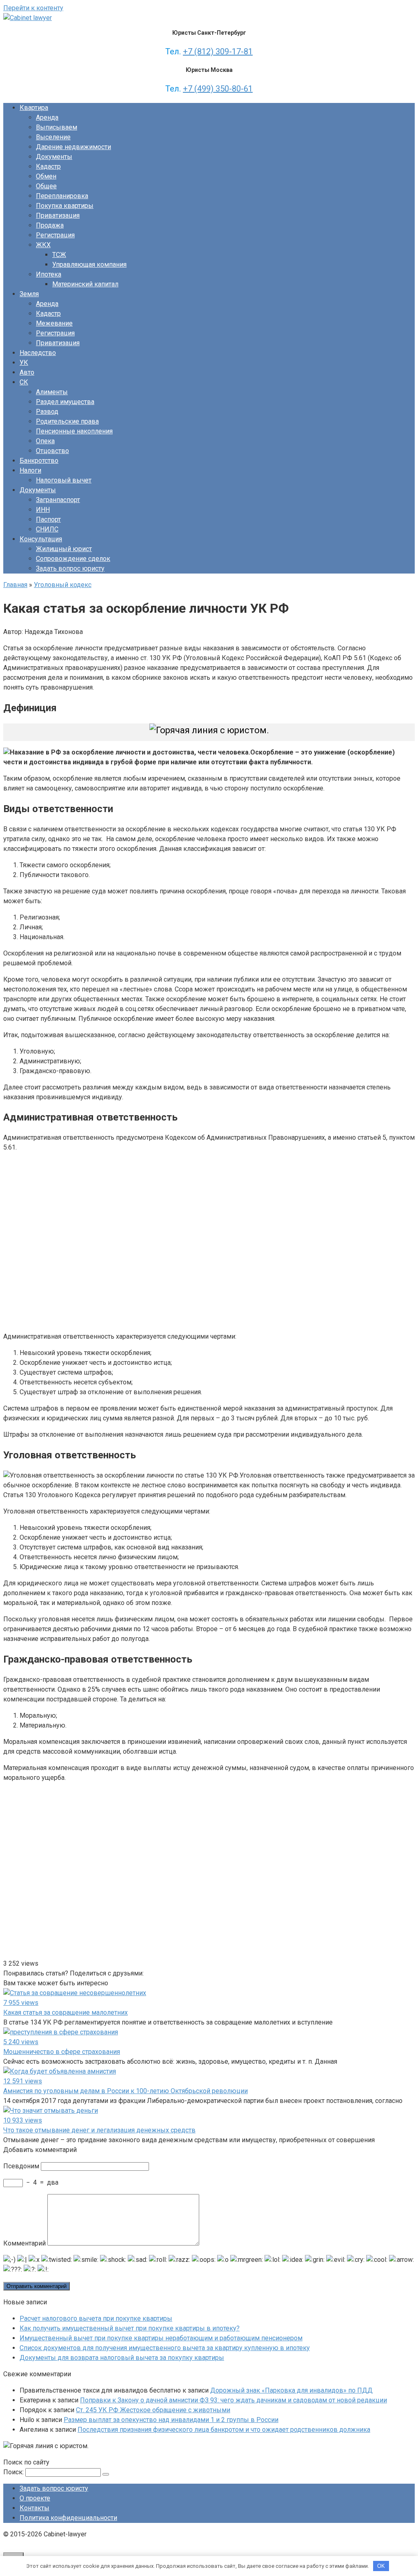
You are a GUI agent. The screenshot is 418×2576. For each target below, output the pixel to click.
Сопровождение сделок (73, 559)
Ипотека (49, 274)
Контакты (34, 2508)
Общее (46, 186)
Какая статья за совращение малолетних (66, 2012)
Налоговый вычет (64, 480)
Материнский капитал (85, 284)
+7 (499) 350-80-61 (218, 89)
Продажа (50, 225)
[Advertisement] (122, 1241)
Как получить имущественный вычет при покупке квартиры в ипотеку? (130, 2328)
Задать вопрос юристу (70, 568)
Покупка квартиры (65, 206)
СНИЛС (47, 529)
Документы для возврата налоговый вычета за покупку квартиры (122, 2358)
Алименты (52, 392)
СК (24, 382)
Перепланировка (62, 196)
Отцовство (52, 451)
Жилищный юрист (64, 549)
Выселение (53, 137)
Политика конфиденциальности (68, 2518)
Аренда (47, 117)
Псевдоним (21, 2166)
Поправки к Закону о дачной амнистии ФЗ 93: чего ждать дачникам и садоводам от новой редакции (233, 2400)
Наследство (38, 353)
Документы (54, 157)
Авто (27, 372)
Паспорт (48, 519)
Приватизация (58, 215)
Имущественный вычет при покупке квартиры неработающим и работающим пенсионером (161, 2338)
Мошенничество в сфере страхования (62, 2052)
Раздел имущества (65, 402)
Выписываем (57, 127)
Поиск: (14, 2472)
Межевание (54, 323)
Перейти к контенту (33, 8)
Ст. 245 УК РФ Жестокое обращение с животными (153, 2410)
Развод (47, 412)
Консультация (41, 539)
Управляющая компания (89, 265)
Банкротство (39, 461)
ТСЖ (59, 255)
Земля (29, 294)
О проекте (35, 2498)
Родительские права (67, 421)
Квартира (34, 108)
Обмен (46, 176)
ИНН (43, 510)
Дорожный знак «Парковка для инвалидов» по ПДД (291, 2390)
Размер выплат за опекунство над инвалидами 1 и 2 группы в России (171, 2420)
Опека (45, 441)
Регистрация (55, 235)
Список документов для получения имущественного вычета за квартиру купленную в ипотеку (165, 2348)
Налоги (30, 470)
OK (381, 2566)
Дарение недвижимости (73, 147)
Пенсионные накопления (74, 431)
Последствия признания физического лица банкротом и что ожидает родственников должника (224, 2430)
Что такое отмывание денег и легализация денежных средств (99, 2130)
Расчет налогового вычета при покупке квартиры (96, 2318)
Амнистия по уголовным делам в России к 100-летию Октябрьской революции (126, 2091)
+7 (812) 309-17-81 (218, 51)
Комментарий (24, 2243)
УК (24, 363)
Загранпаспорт (58, 500)
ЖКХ (43, 245)
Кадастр (48, 166)
